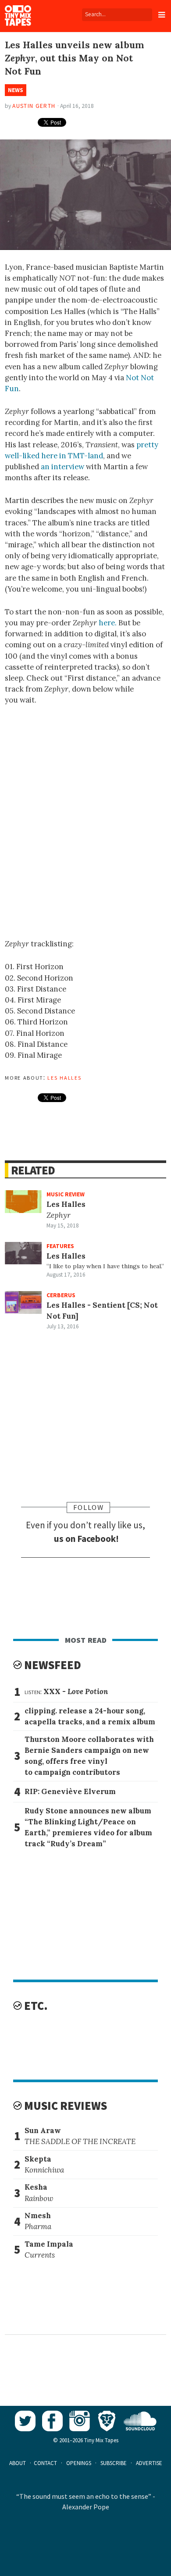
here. (108, 623)
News (16, 90)
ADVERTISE (149, 2463)
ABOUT (18, 2463)
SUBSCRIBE (114, 2463)
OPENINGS (79, 2463)
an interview (62, 467)
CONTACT (45, 2463)
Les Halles (64, 1077)
